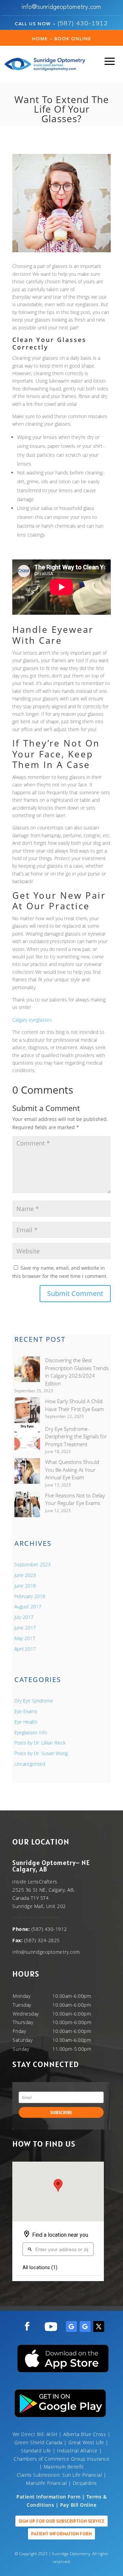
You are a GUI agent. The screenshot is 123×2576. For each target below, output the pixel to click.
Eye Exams (26, 1711)
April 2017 (25, 1649)
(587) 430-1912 (83, 23)
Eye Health (26, 1722)
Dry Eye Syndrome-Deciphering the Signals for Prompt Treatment (76, 1436)
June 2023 (25, 1575)
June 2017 (25, 1628)
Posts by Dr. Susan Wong (41, 1753)
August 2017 (28, 1606)
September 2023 (32, 1564)
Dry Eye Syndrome (34, 1701)
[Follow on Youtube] (51, 2326)
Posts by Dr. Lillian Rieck (40, 1743)
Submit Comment (75, 1293)
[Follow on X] (99, 2326)
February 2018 (30, 1596)
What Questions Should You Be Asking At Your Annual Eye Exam (72, 1470)
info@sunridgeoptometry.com (61, 7)
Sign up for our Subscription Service (61, 2521)
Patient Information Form (61, 2534)
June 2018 (25, 1586)
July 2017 (24, 1617)
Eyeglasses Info (31, 1732)
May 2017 (25, 1638)
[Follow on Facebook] (27, 2326)
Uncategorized (30, 1764)
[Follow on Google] (71, 2326)
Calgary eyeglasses (32, 1020)
